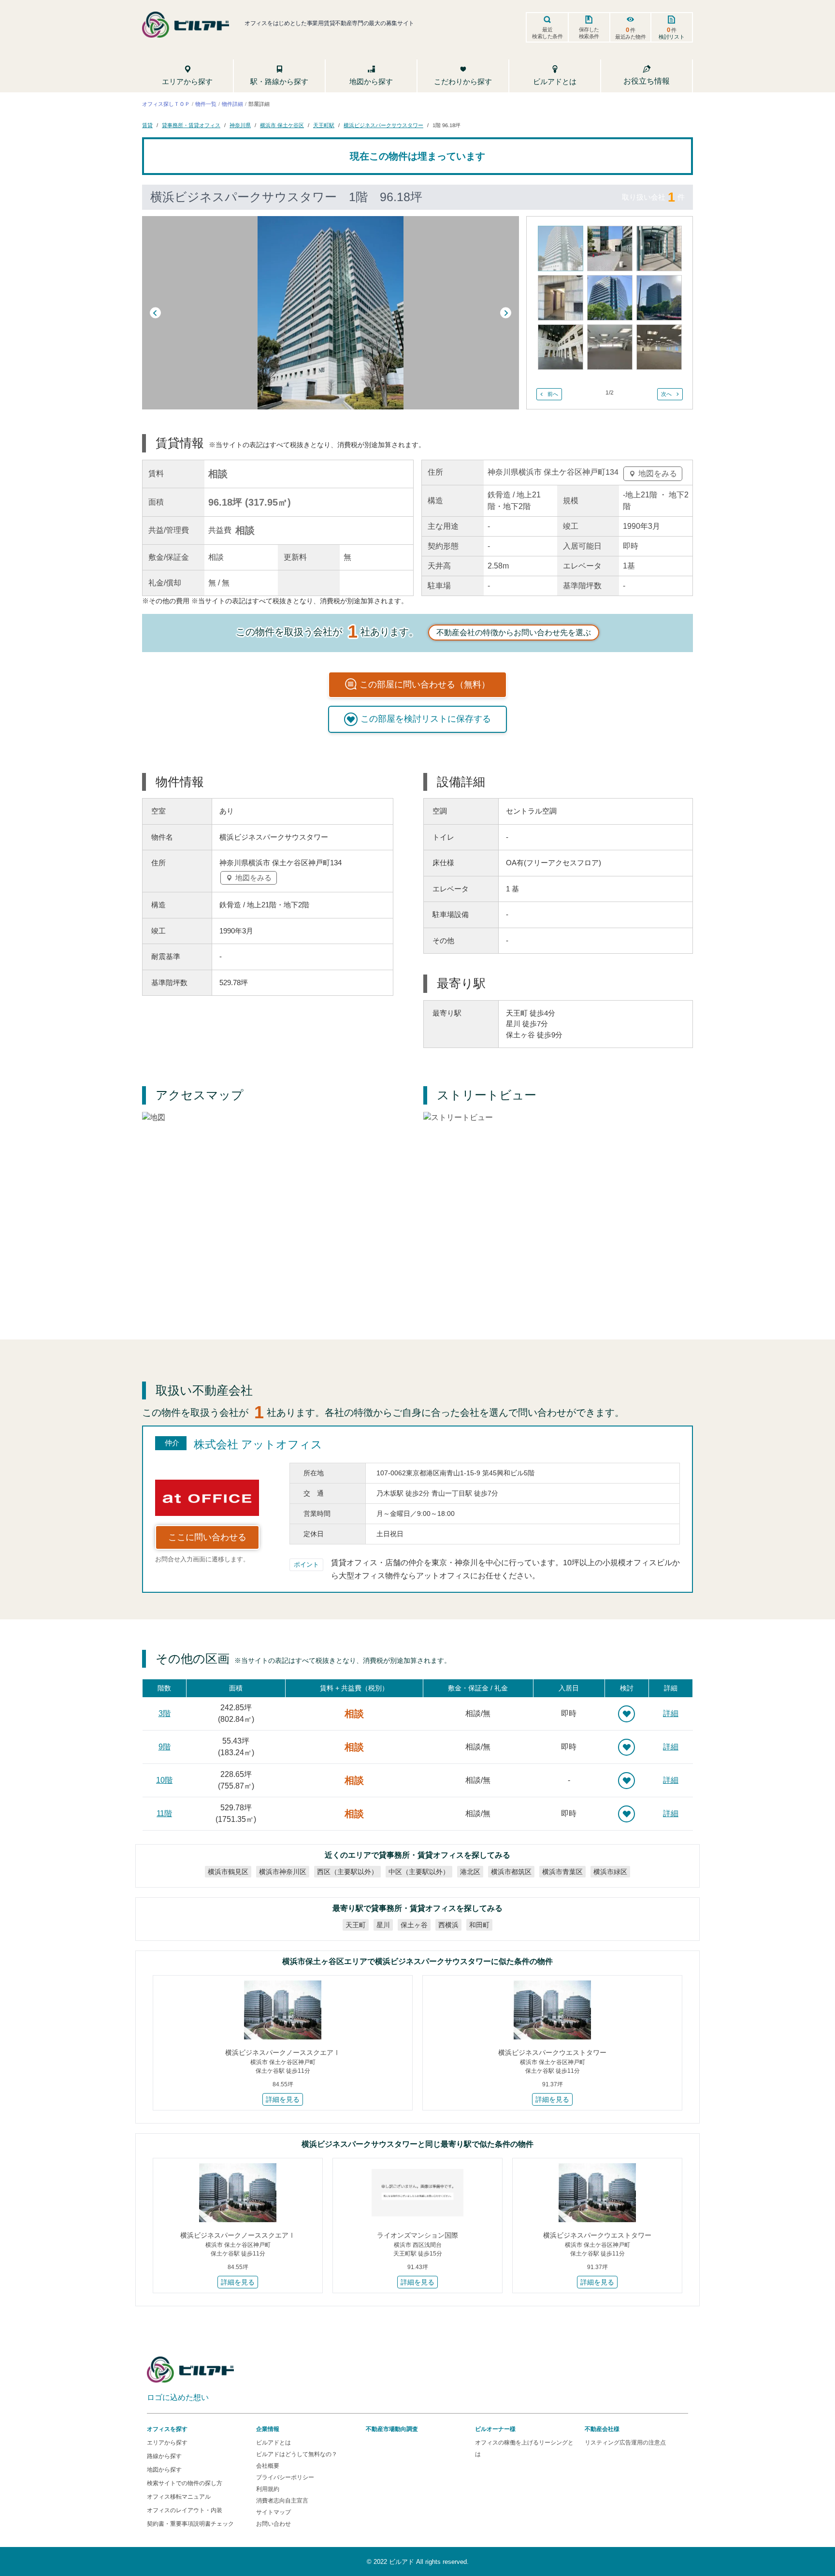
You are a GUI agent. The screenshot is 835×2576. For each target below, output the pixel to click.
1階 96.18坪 (446, 125)
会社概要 (268, 2466)
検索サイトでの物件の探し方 (185, 2483)
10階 (164, 1780)
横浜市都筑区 (511, 1872)
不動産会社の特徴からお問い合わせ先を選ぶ (514, 633)
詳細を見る (283, 2099)
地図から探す (164, 2470)
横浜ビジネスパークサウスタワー (383, 125)
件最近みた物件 (631, 33)
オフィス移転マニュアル (179, 2497)
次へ (666, 394)
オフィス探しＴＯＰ (166, 103)
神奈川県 (240, 125)
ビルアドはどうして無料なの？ (297, 2454)
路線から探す (164, 2456)
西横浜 (448, 1925)
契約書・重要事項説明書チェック (190, 2524)
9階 (165, 1747)
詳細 (671, 1713)
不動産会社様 (602, 2429)
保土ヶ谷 (414, 1925)
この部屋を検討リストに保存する (426, 719)
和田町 (479, 1925)
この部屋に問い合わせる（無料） (425, 684)
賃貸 (147, 125)
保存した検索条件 (589, 33)
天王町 (356, 1925)
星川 (383, 1925)
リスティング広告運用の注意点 (625, 2443)
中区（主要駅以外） (419, 1872)
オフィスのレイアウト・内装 (185, 2510)
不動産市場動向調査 (392, 2429)
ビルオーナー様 (495, 2429)
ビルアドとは (274, 2443)
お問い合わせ (274, 2524)
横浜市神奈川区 (283, 1872)
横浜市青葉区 (562, 1872)
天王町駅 (324, 125)
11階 (164, 1813)
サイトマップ (274, 2512)
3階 (165, 1713)
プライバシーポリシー (285, 2477)
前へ (553, 394)
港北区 (470, 1872)
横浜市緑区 (610, 1872)
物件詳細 (232, 103)
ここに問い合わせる (207, 1537)
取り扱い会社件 (653, 197)
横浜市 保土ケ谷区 (282, 125)
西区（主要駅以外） (347, 1872)
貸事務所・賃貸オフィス (191, 125)
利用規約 (268, 2489)
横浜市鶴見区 (228, 1872)
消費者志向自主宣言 (282, 2501)
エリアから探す (167, 2443)
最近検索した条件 (547, 33)
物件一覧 (206, 103)
